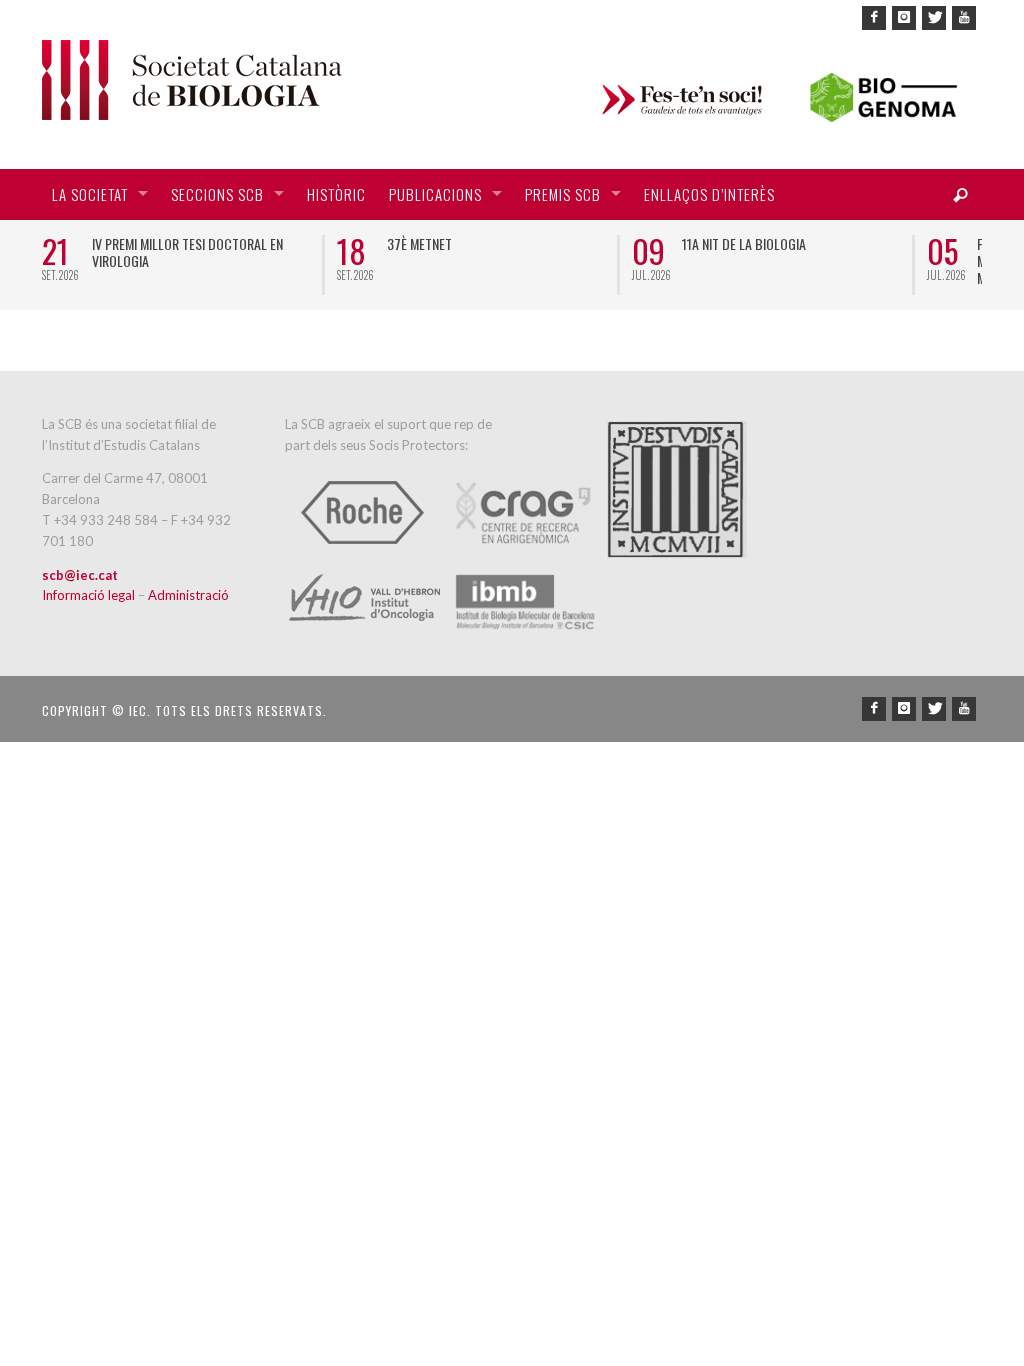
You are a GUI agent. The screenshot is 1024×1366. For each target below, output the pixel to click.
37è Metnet (419, 243)
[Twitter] (934, 18)
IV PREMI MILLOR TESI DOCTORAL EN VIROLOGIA (187, 252)
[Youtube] (964, 18)
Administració (188, 595)
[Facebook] (874, 18)
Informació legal (90, 595)
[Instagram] (904, 18)
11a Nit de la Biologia (744, 243)
